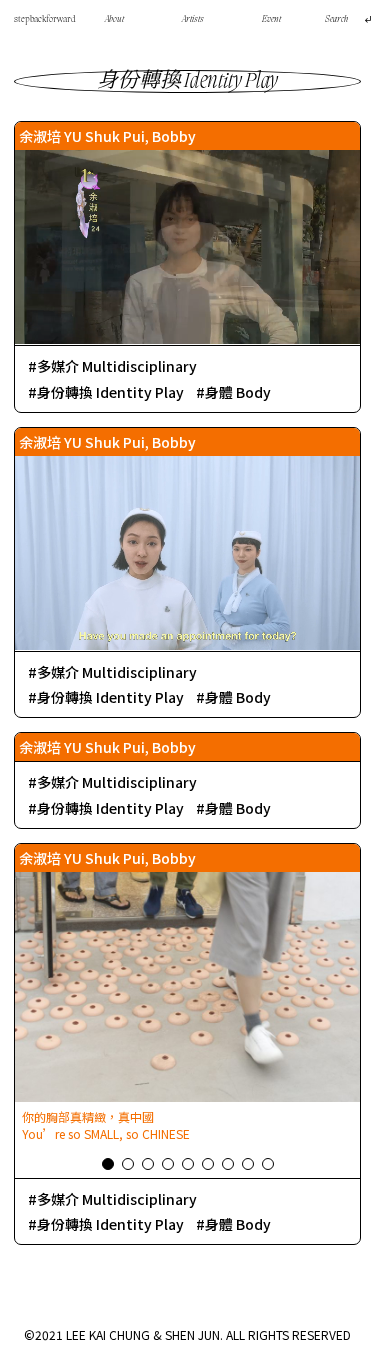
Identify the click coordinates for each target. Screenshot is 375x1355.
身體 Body (238, 392)
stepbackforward (45, 19)
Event (271, 19)
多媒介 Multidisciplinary (117, 366)
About (114, 19)
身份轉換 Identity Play (110, 392)
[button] (108, 1164)
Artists (193, 19)
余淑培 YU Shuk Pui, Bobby (107, 136)
